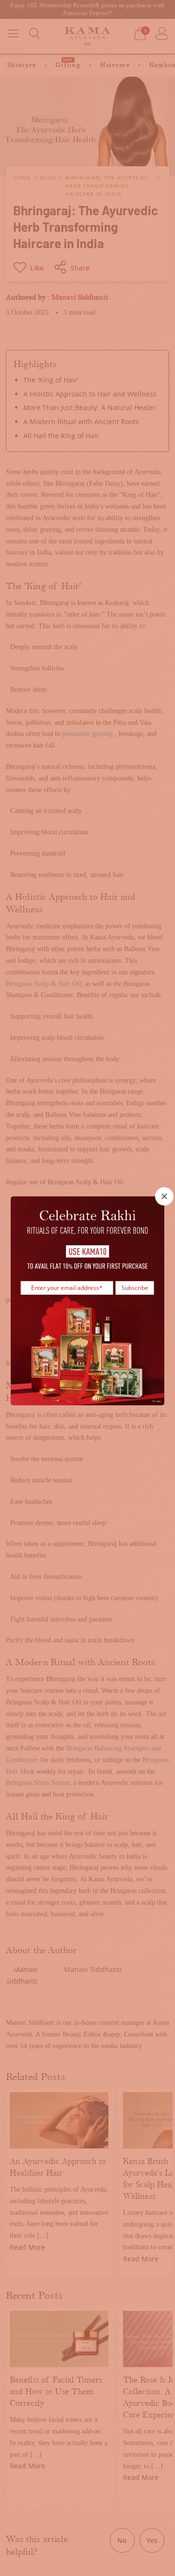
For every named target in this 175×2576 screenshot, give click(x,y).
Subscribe (135, 1288)
